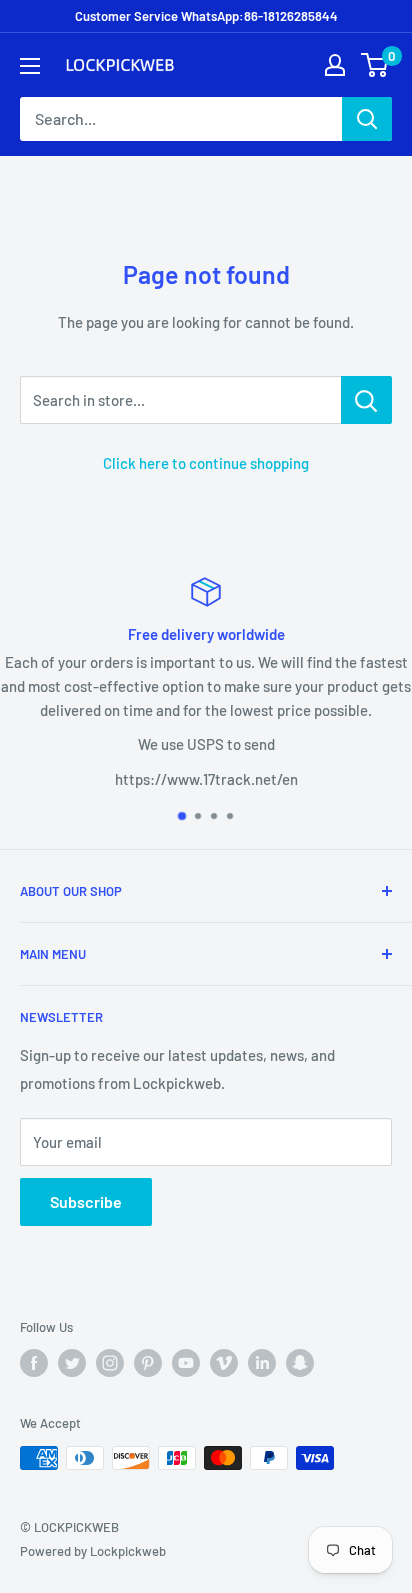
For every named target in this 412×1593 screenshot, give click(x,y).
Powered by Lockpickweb (93, 1551)
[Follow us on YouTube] (186, 1363)
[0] (375, 65)
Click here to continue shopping (206, 463)
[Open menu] (30, 66)
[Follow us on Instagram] (110, 1363)
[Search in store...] (366, 400)
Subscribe (86, 1201)
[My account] (335, 65)
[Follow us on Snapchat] (300, 1363)
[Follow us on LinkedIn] (262, 1363)
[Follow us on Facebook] (34, 1363)
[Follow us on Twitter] (72, 1363)
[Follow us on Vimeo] (224, 1363)
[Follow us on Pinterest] (148, 1363)
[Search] (367, 119)
